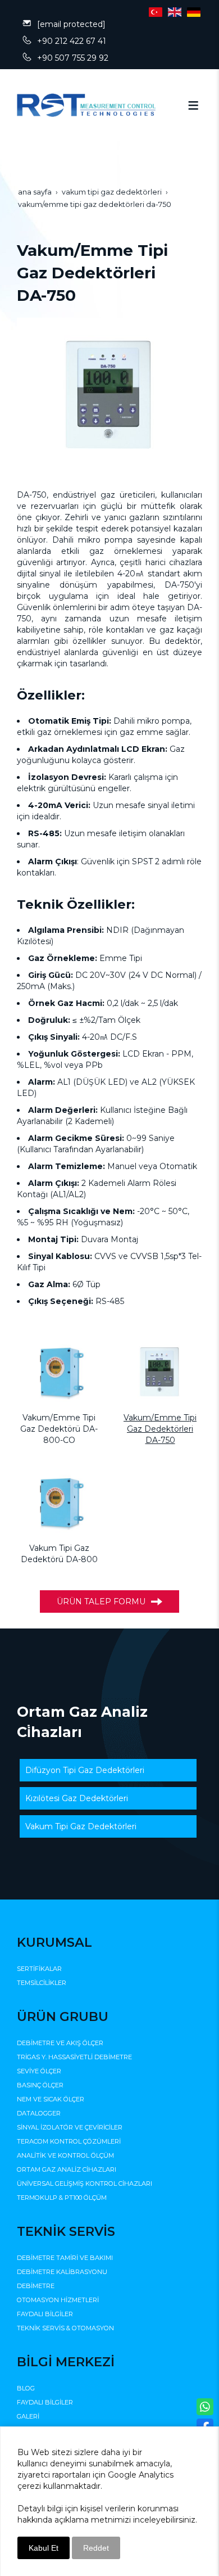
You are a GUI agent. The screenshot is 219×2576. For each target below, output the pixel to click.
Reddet (96, 2548)
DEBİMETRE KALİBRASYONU (62, 2272)
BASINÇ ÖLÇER (40, 2085)
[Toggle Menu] (193, 105)
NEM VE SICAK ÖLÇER (51, 2099)
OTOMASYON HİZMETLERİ (58, 2300)
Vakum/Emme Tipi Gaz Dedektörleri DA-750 (160, 1429)
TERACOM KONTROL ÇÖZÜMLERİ (69, 2141)
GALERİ (28, 2416)
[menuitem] (108, 1770)
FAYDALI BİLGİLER (45, 2314)
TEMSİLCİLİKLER (42, 1983)
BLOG (26, 2388)
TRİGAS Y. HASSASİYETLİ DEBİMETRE (74, 2057)
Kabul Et (44, 2548)
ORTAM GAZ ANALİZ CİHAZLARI (67, 2169)
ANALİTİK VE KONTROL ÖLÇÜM (65, 2155)
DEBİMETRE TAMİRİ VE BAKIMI (65, 2258)
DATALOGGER (39, 2113)
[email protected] (71, 24)
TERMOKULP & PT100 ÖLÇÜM (62, 2198)
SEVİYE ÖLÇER (39, 2071)
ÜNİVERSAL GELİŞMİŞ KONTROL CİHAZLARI (85, 2183)
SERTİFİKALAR (39, 1969)
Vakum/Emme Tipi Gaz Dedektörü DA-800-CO (59, 1429)
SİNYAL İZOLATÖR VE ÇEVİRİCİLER (70, 2127)
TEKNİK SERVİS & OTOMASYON (65, 2328)
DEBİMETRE (36, 2286)
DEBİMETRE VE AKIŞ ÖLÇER (60, 2043)
